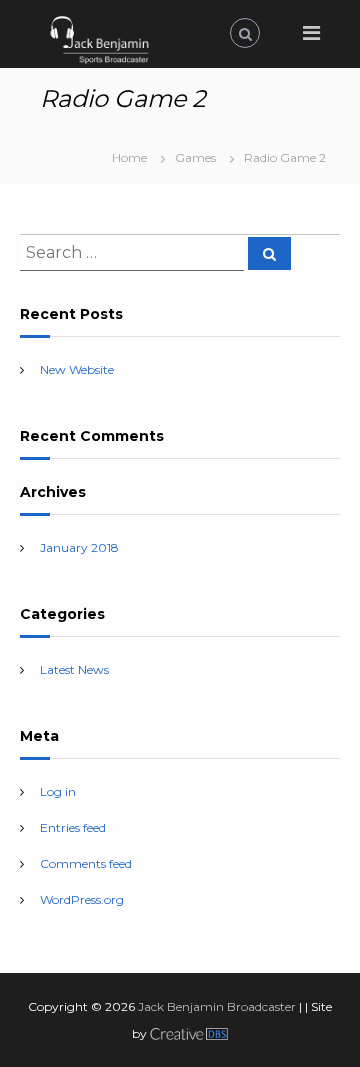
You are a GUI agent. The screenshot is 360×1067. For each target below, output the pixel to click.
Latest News (74, 669)
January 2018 (79, 547)
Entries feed (73, 827)
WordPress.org (82, 899)
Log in (58, 791)
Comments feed (86, 863)
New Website (77, 369)
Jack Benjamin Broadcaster (217, 1006)
